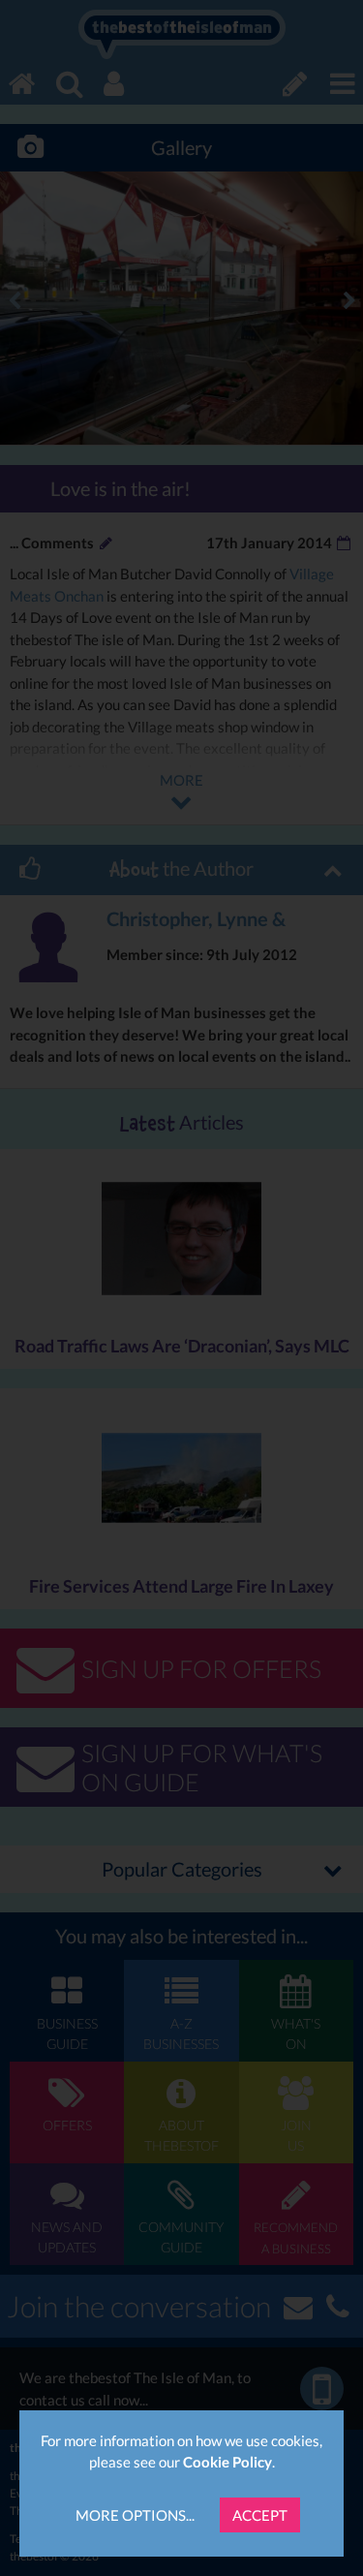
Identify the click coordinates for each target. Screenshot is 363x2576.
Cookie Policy (227, 2462)
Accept (260, 2515)
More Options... (135, 2515)
